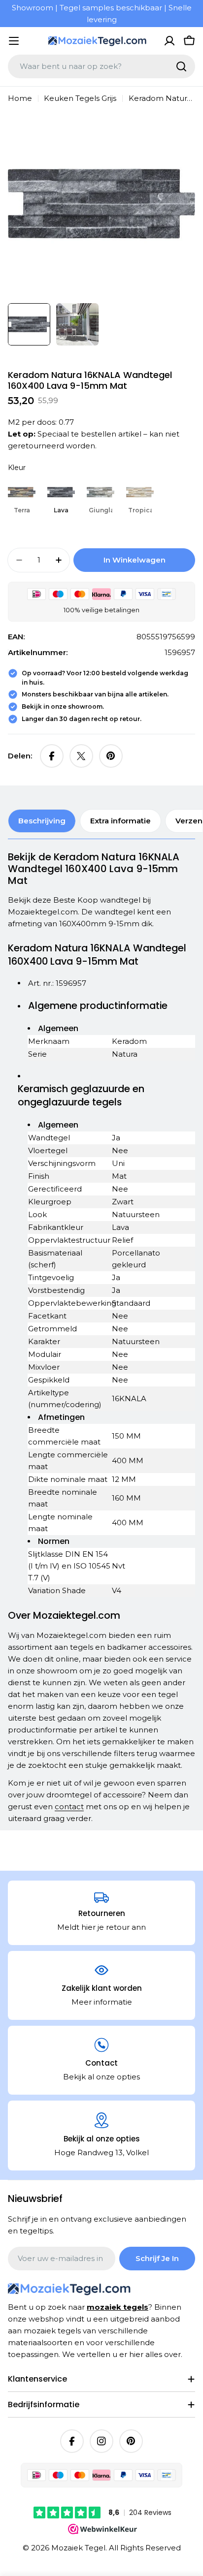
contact (69, 1806)
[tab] (42, 821)
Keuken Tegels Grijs (80, 98)
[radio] (22, 497)
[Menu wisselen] (14, 41)
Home (20, 98)
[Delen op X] (81, 756)
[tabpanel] (101, 1338)
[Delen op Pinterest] (111, 756)
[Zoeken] (181, 66)
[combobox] (101, 66)
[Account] (169, 41)
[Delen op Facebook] (52, 756)
